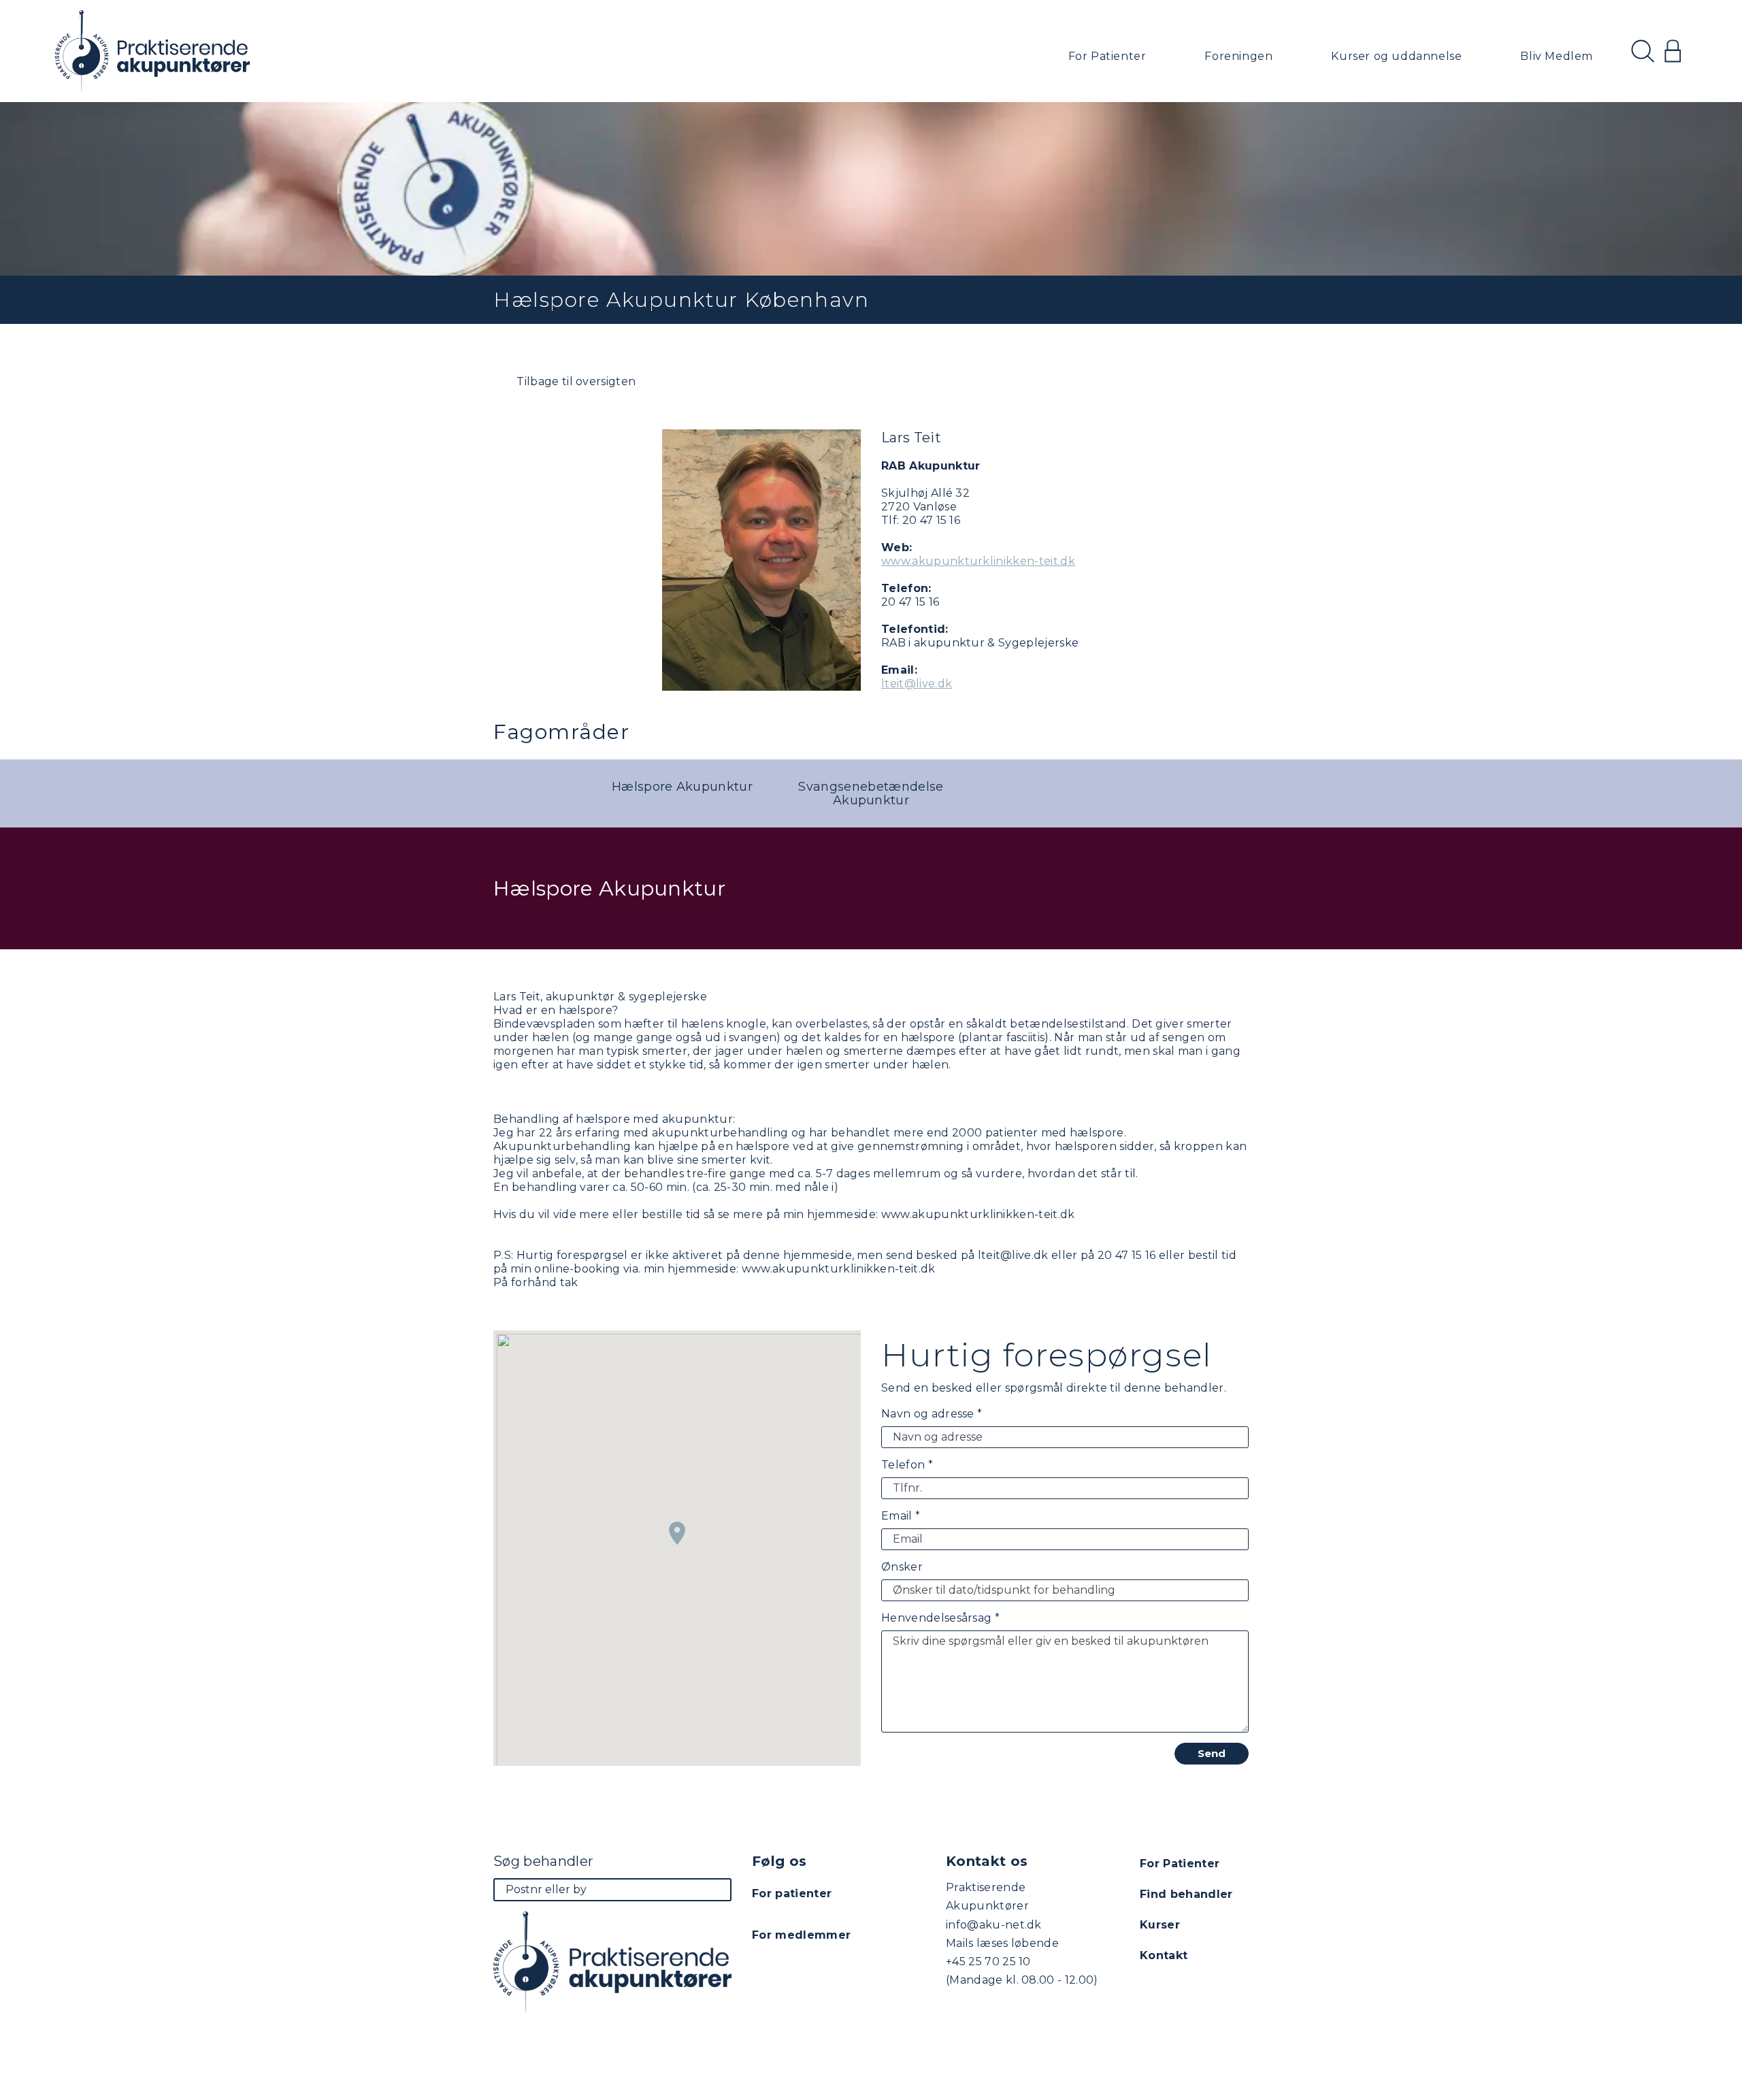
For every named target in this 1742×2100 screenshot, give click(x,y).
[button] (677, 1533)
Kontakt (1164, 1955)
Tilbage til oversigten (575, 381)
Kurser (1160, 1925)
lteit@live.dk (917, 684)
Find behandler (1186, 1894)
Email (901, 1516)
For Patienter (1107, 56)
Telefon (907, 1465)
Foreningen (1238, 56)
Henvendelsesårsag (940, 1618)
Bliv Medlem (1557, 56)
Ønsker (902, 1567)
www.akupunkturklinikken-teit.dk (978, 561)
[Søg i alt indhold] (1643, 51)
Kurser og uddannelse (1396, 56)
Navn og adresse (932, 1414)
